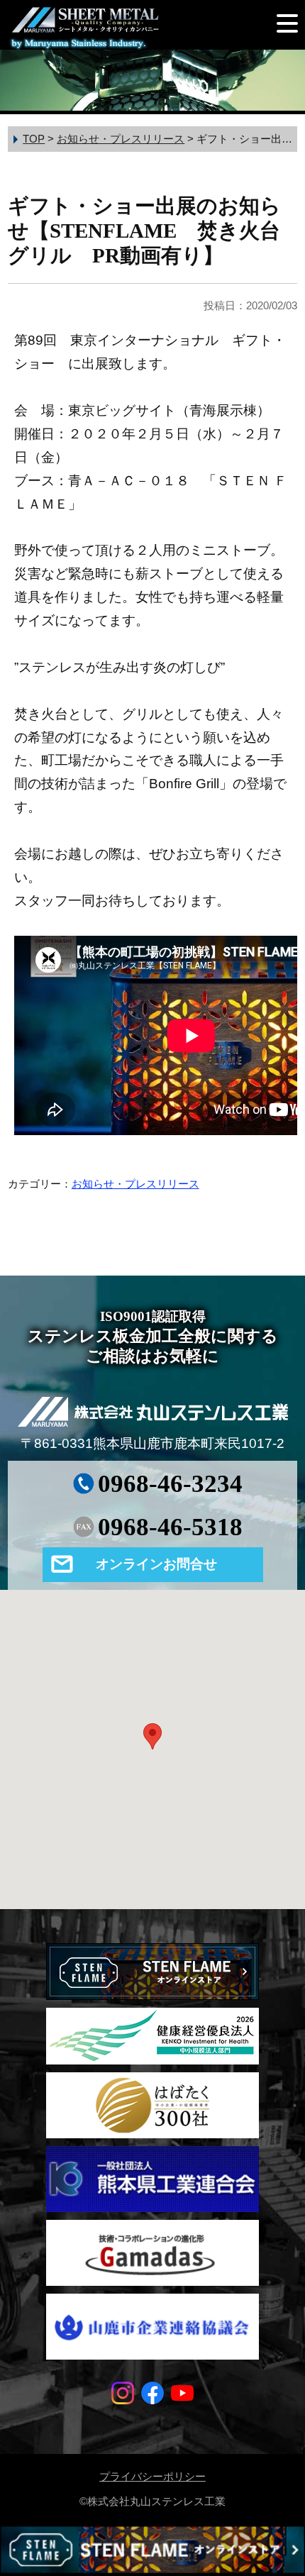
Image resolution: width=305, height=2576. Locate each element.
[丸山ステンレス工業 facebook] (152, 2399)
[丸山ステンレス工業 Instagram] (123, 2399)
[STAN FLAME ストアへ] (152, 2551)
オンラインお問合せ (156, 1564)
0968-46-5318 (170, 1527)
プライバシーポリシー (152, 2476)
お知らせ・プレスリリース (135, 1184)
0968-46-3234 (170, 1484)
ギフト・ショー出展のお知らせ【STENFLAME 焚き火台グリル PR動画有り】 (144, 231)
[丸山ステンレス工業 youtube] (182, 2399)
